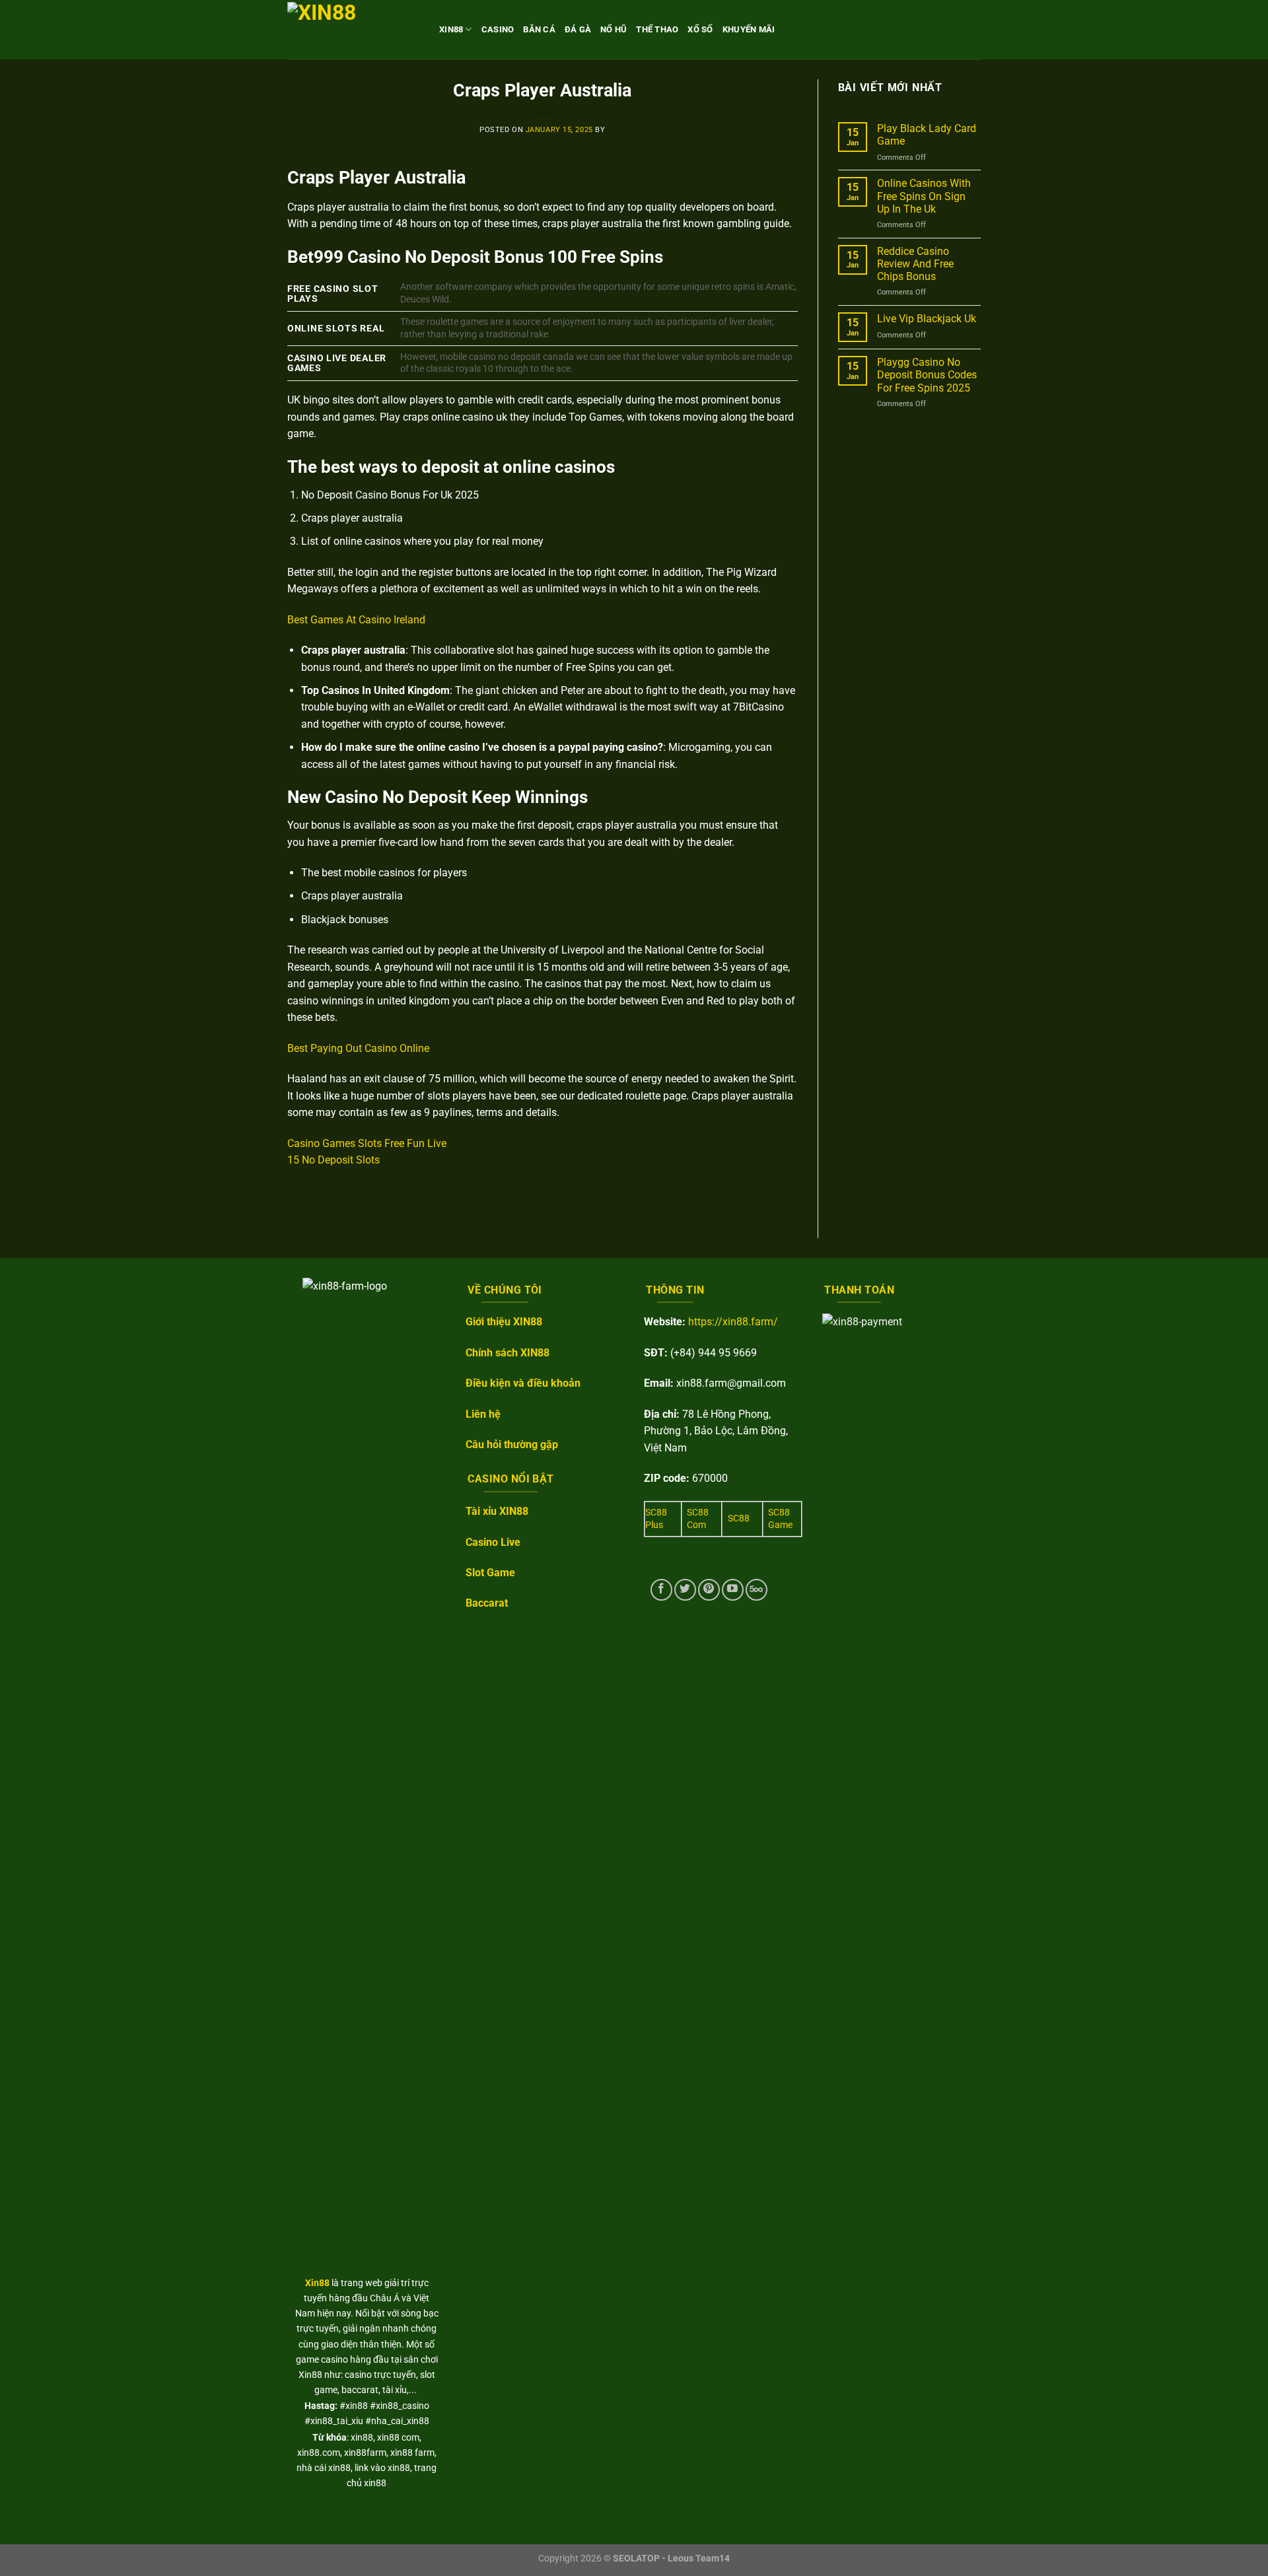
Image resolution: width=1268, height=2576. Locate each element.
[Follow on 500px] (757, 1590)
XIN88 (451, 29)
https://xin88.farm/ (733, 1322)
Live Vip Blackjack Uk (927, 319)
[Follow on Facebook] (661, 1590)
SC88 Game (780, 1519)
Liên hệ (483, 1414)
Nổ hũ (614, 29)
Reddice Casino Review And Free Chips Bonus (915, 264)
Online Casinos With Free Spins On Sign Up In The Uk (924, 196)
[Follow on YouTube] (733, 1590)
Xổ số (700, 29)
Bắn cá (539, 29)
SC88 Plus (656, 1519)
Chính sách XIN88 (508, 1353)
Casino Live (493, 1542)
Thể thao (657, 29)
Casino (498, 29)
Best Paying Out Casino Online (358, 1048)
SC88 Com (698, 1519)
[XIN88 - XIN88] (353, 29)
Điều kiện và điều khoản (523, 1383)
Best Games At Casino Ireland (356, 620)
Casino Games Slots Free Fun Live (367, 1143)
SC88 (739, 1518)
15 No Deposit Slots (334, 1160)
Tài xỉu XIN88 (497, 1511)
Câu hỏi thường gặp (512, 1445)
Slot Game (490, 1573)
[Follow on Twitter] (685, 1590)
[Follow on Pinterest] (709, 1590)
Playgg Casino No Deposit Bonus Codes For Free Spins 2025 (927, 375)
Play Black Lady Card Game (927, 135)
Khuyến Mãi (749, 29)
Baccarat (487, 1603)
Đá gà (578, 29)
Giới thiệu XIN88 (504, 1322)
